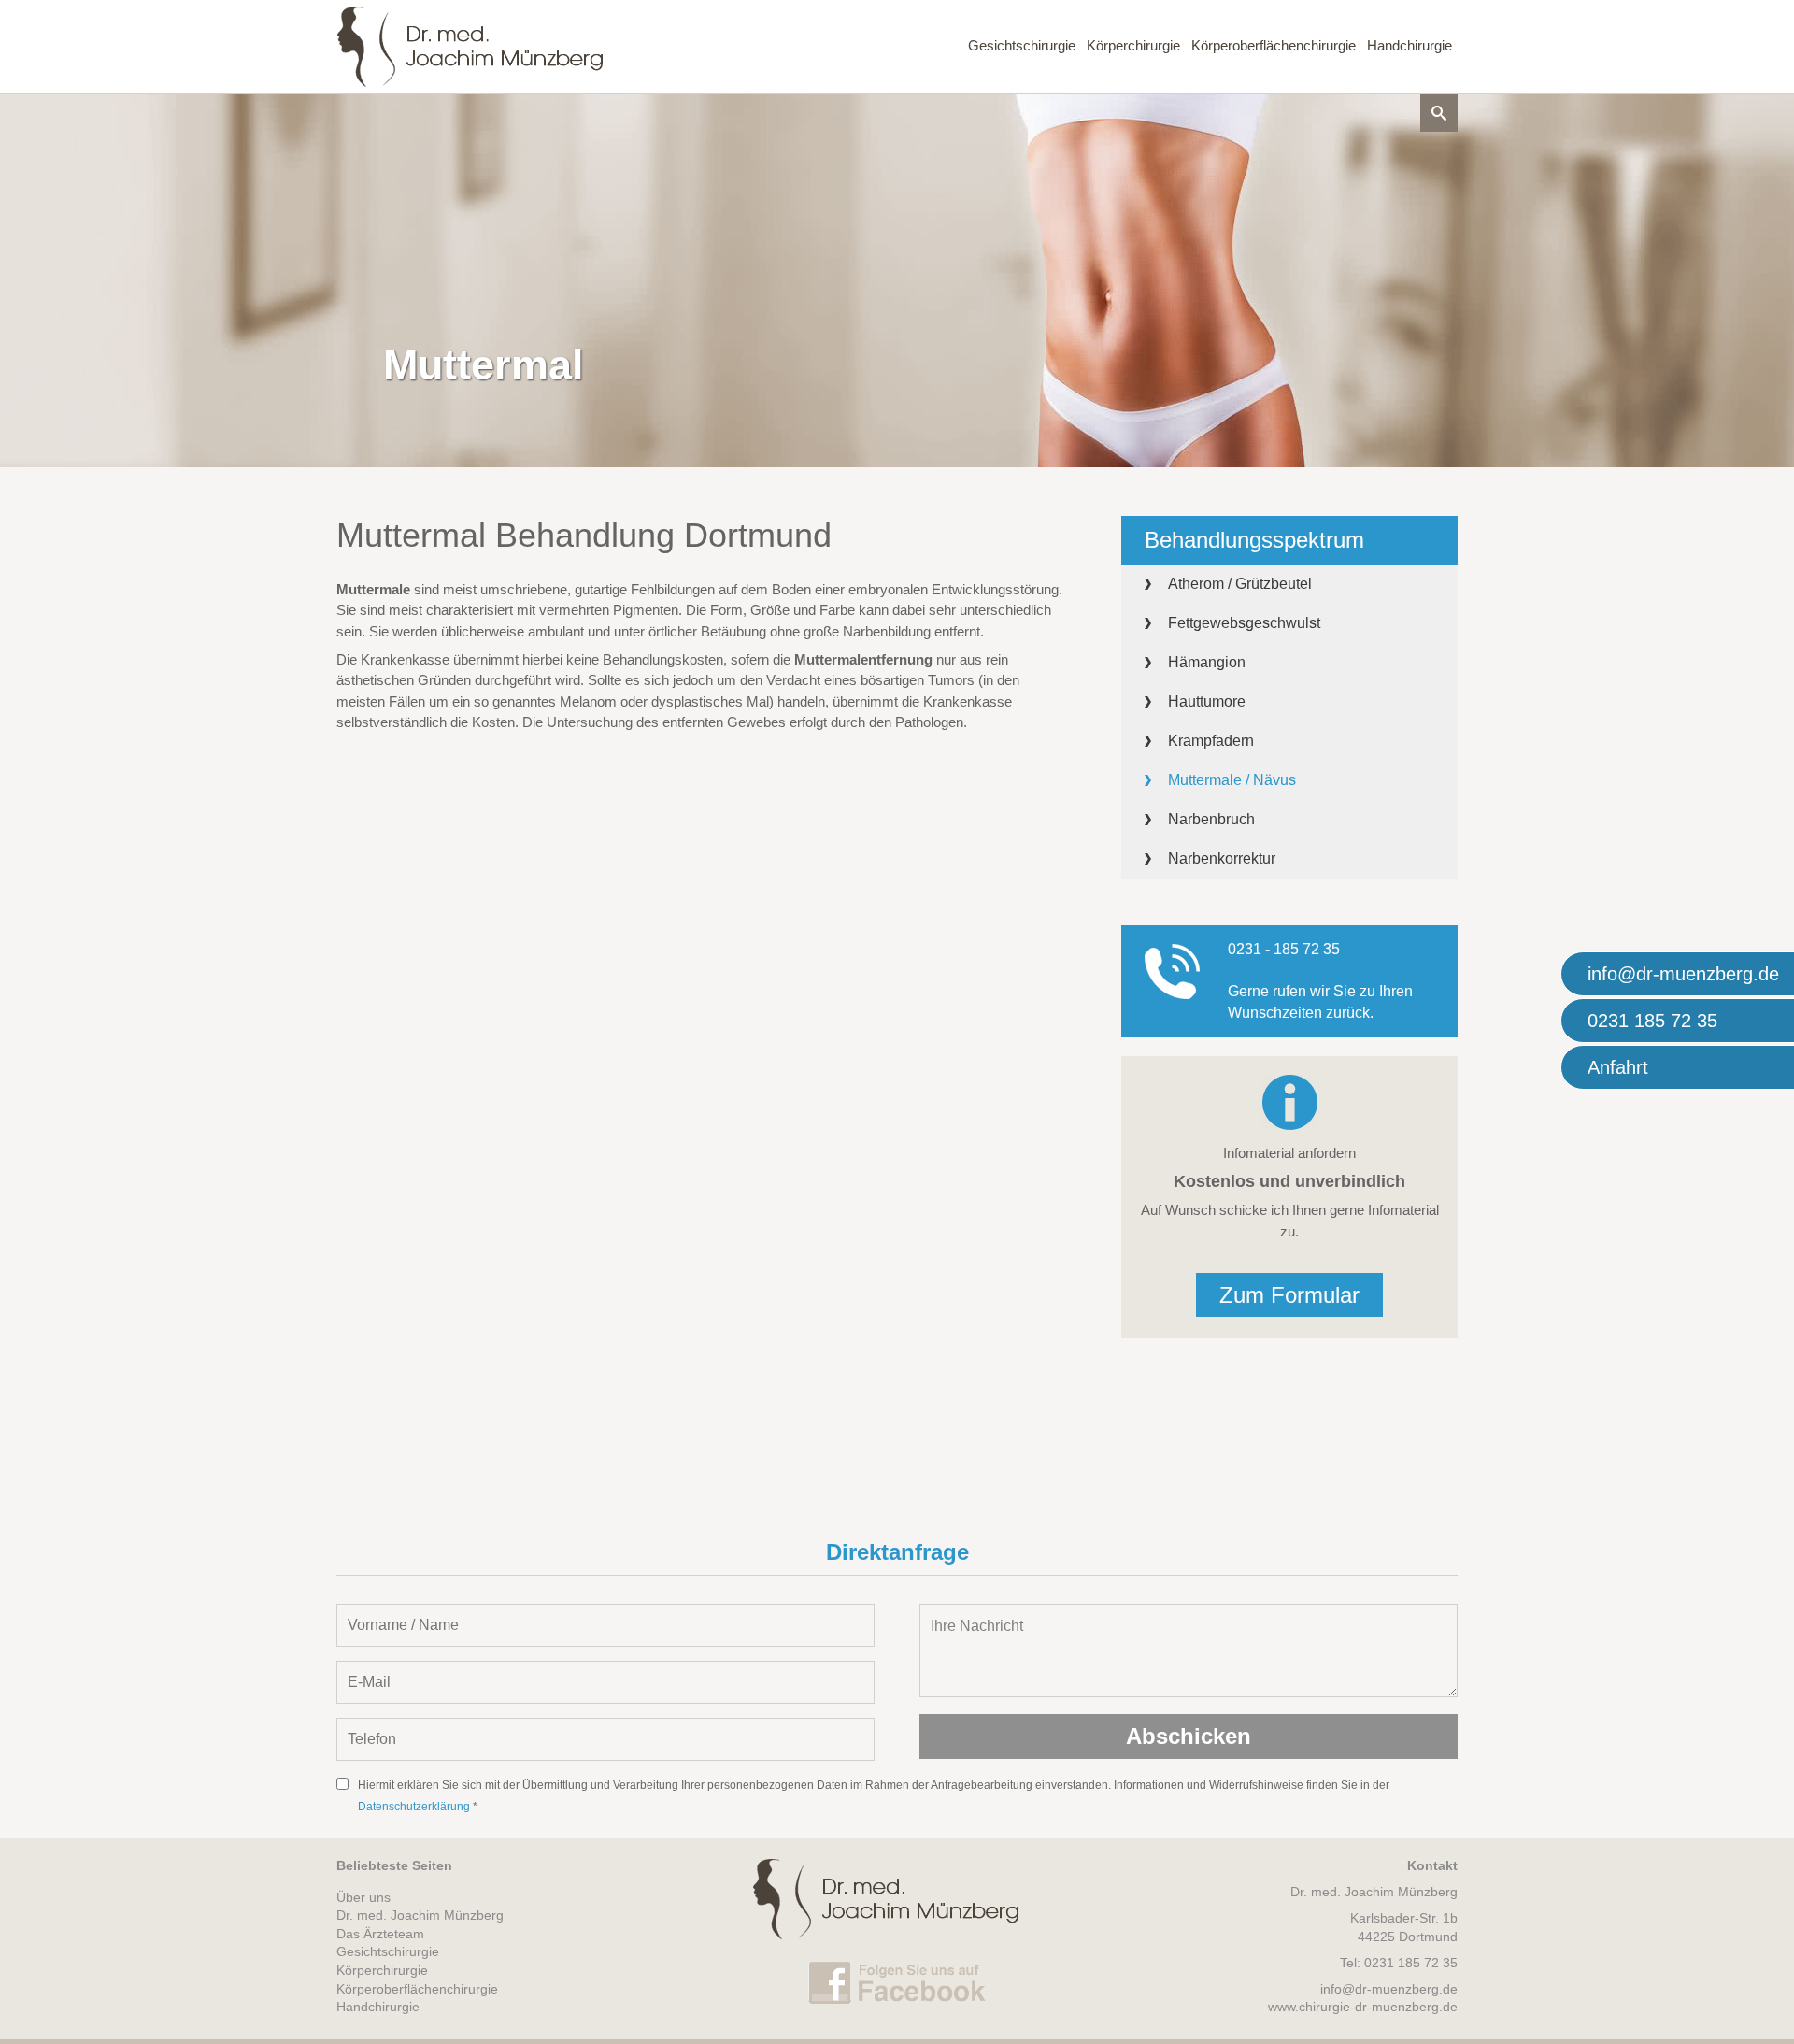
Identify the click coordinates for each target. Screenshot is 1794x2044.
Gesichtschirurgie (1022, 45)
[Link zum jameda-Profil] (65, 103)
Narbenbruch (1211, 819)
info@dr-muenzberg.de (1389, 1989)
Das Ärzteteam (380, 1934)
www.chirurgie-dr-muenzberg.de (1363, 2007)
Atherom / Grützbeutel (1240, 584)
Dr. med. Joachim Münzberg (420, 1915)
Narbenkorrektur (1222, 858)
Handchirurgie (1410, 45)
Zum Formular (1289, 1295)
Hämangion (1207, 662)
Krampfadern (1211, 741)
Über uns (363, 1897)
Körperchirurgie (1133, 45)
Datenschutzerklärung (414, 1807)
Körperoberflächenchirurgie (1274, 45)
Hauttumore (1207, 701)
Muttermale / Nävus (1232, 780)
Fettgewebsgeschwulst (1244, 623)
